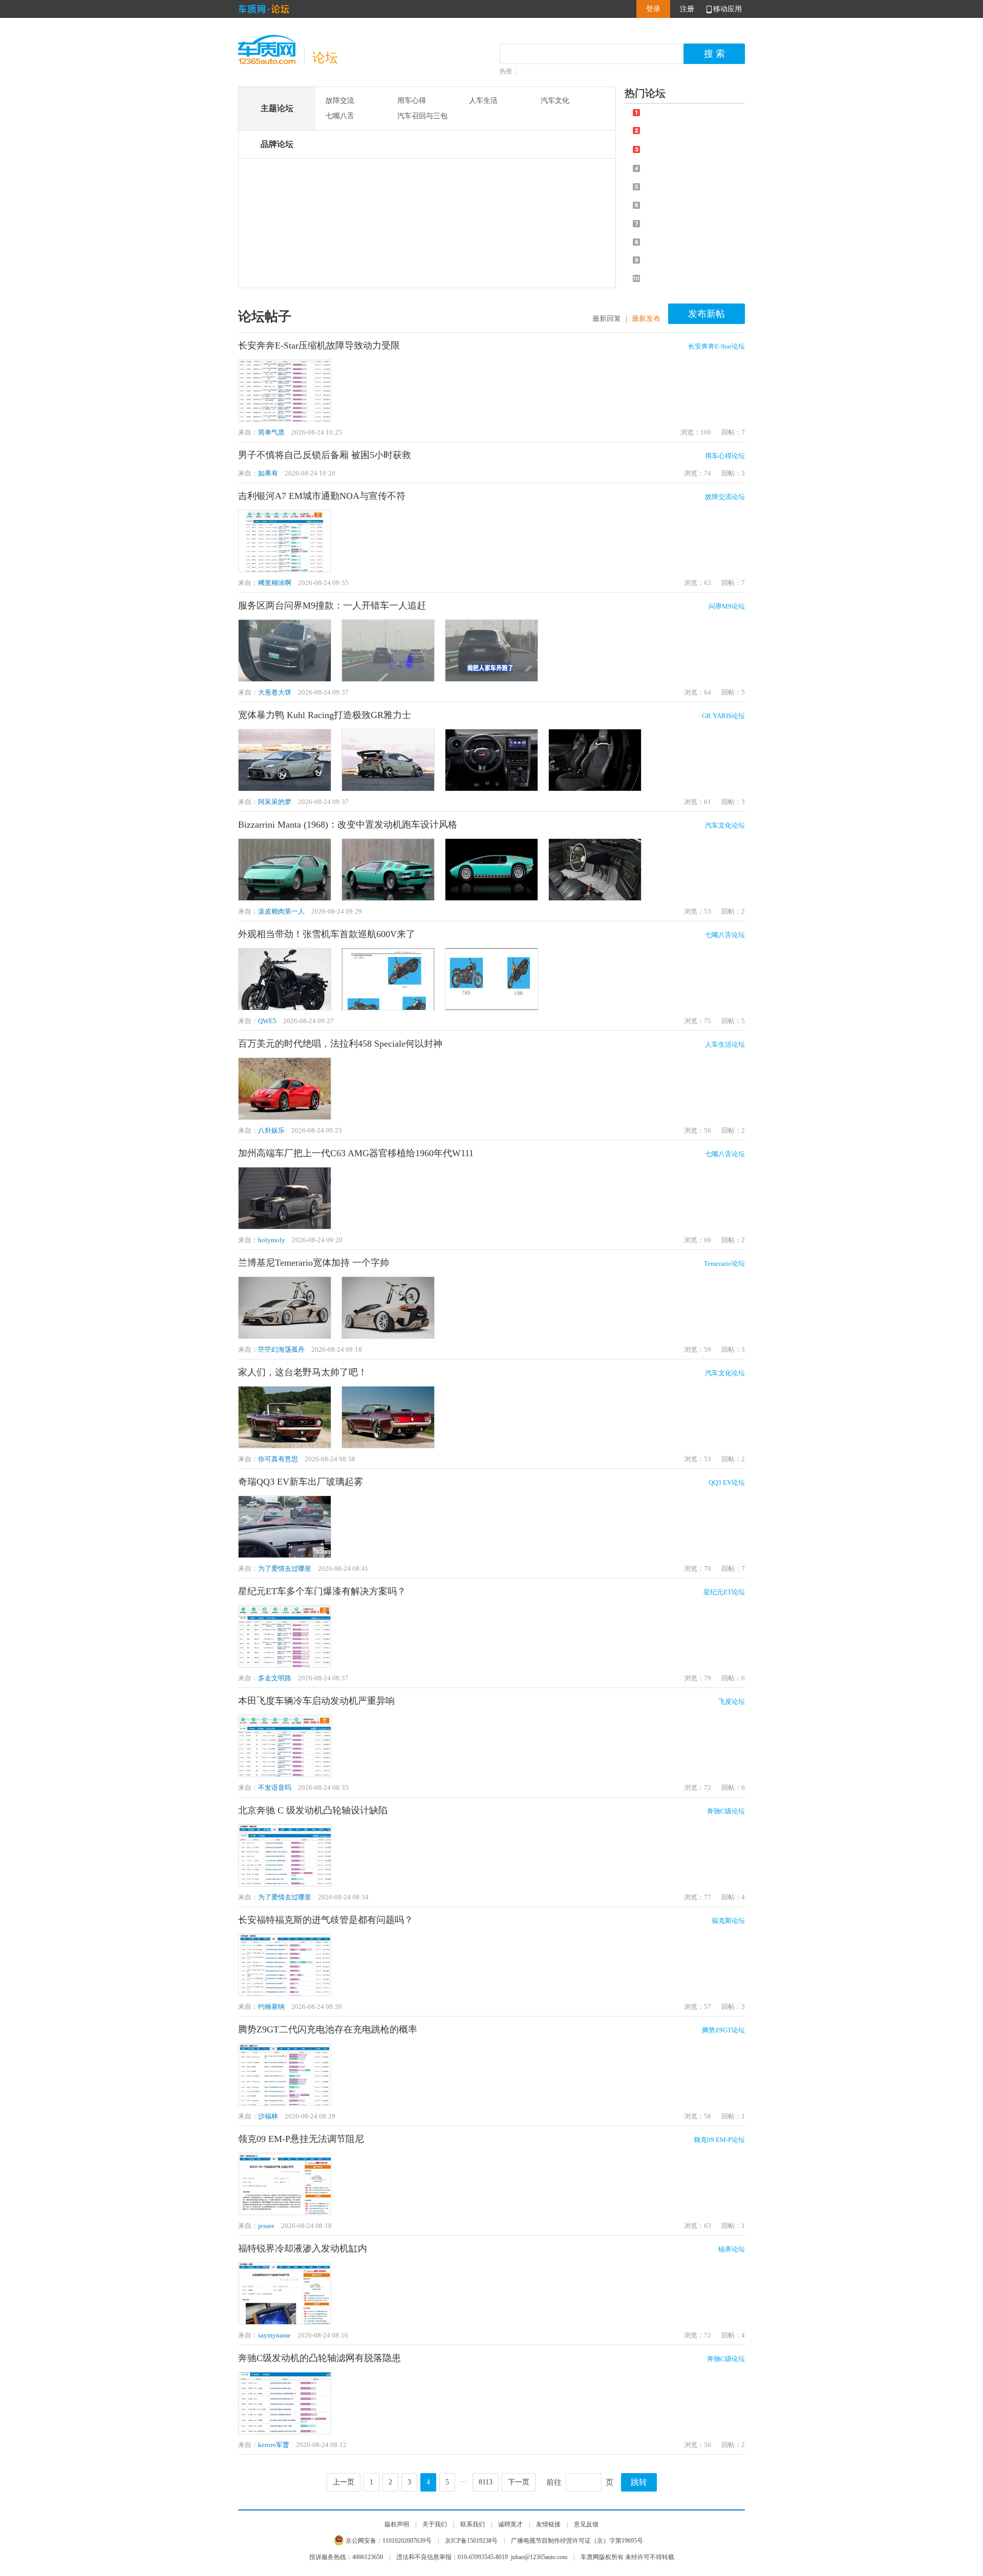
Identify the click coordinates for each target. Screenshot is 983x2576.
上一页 (344, 2482)
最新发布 (646, 319)
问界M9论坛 (727, 606)
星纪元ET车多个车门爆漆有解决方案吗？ (322, 1591)
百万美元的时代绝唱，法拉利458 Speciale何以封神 (340, 1044)
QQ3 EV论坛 (727, 1482)
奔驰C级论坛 (726, 1811)
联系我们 (473, 2524)
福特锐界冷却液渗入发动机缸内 (303, 2248)
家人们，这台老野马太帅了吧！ (303, 1372)
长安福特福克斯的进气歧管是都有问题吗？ (326, 1920)
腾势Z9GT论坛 (723, 2030)
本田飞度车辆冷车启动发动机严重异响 (316, 1701)
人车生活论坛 (725, 1044)
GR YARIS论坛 (723, 716)
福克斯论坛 (728, 1921)
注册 (687, 9)
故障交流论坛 (725, 497)
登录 (653, 9)
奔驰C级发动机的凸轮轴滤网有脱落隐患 (319, 2358)
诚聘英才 (510, 2524)
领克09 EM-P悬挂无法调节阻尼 (301, 2139)
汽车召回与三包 (422, 116)
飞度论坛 (732, 1702)
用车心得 (412, 101)
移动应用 (728, 9)
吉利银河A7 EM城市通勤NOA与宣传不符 (322, 496)
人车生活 (483, 101)
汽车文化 (555, 101)
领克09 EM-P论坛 (719, 2140)
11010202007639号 (407, 2541)
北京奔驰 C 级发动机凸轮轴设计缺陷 (313, 1810)
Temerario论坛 (724, 1263)
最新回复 (607, 319)
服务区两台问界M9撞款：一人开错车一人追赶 (332, 605)
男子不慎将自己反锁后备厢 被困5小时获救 (325, 455)
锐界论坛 (732, 2249)
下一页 (519, 2482)
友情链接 (548, 2524)
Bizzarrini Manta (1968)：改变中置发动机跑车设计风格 (348, 825)
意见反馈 (586, 2524)
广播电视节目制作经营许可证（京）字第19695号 (577, 2541)
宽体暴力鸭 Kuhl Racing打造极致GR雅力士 (325, 715)
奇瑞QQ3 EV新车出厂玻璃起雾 (301, 1482)
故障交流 (340, 101)
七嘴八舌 (340, 116)
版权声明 (397, 2524)
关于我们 (435, 2524)
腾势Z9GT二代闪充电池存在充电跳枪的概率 (328, 2029)
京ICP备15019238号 (471, 2541)
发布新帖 (707, 314)
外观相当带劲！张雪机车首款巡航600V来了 (327, 934)
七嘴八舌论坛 (725, 935)
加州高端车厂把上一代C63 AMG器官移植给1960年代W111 (356, 1153)
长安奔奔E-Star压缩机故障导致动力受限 (319, 345)
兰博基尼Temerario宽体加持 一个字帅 (314, 1263)
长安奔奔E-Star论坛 (717, 346)
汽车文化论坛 (725, 825)
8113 (486, 2482)
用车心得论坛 (725, 456)
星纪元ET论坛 (724, 1592)
